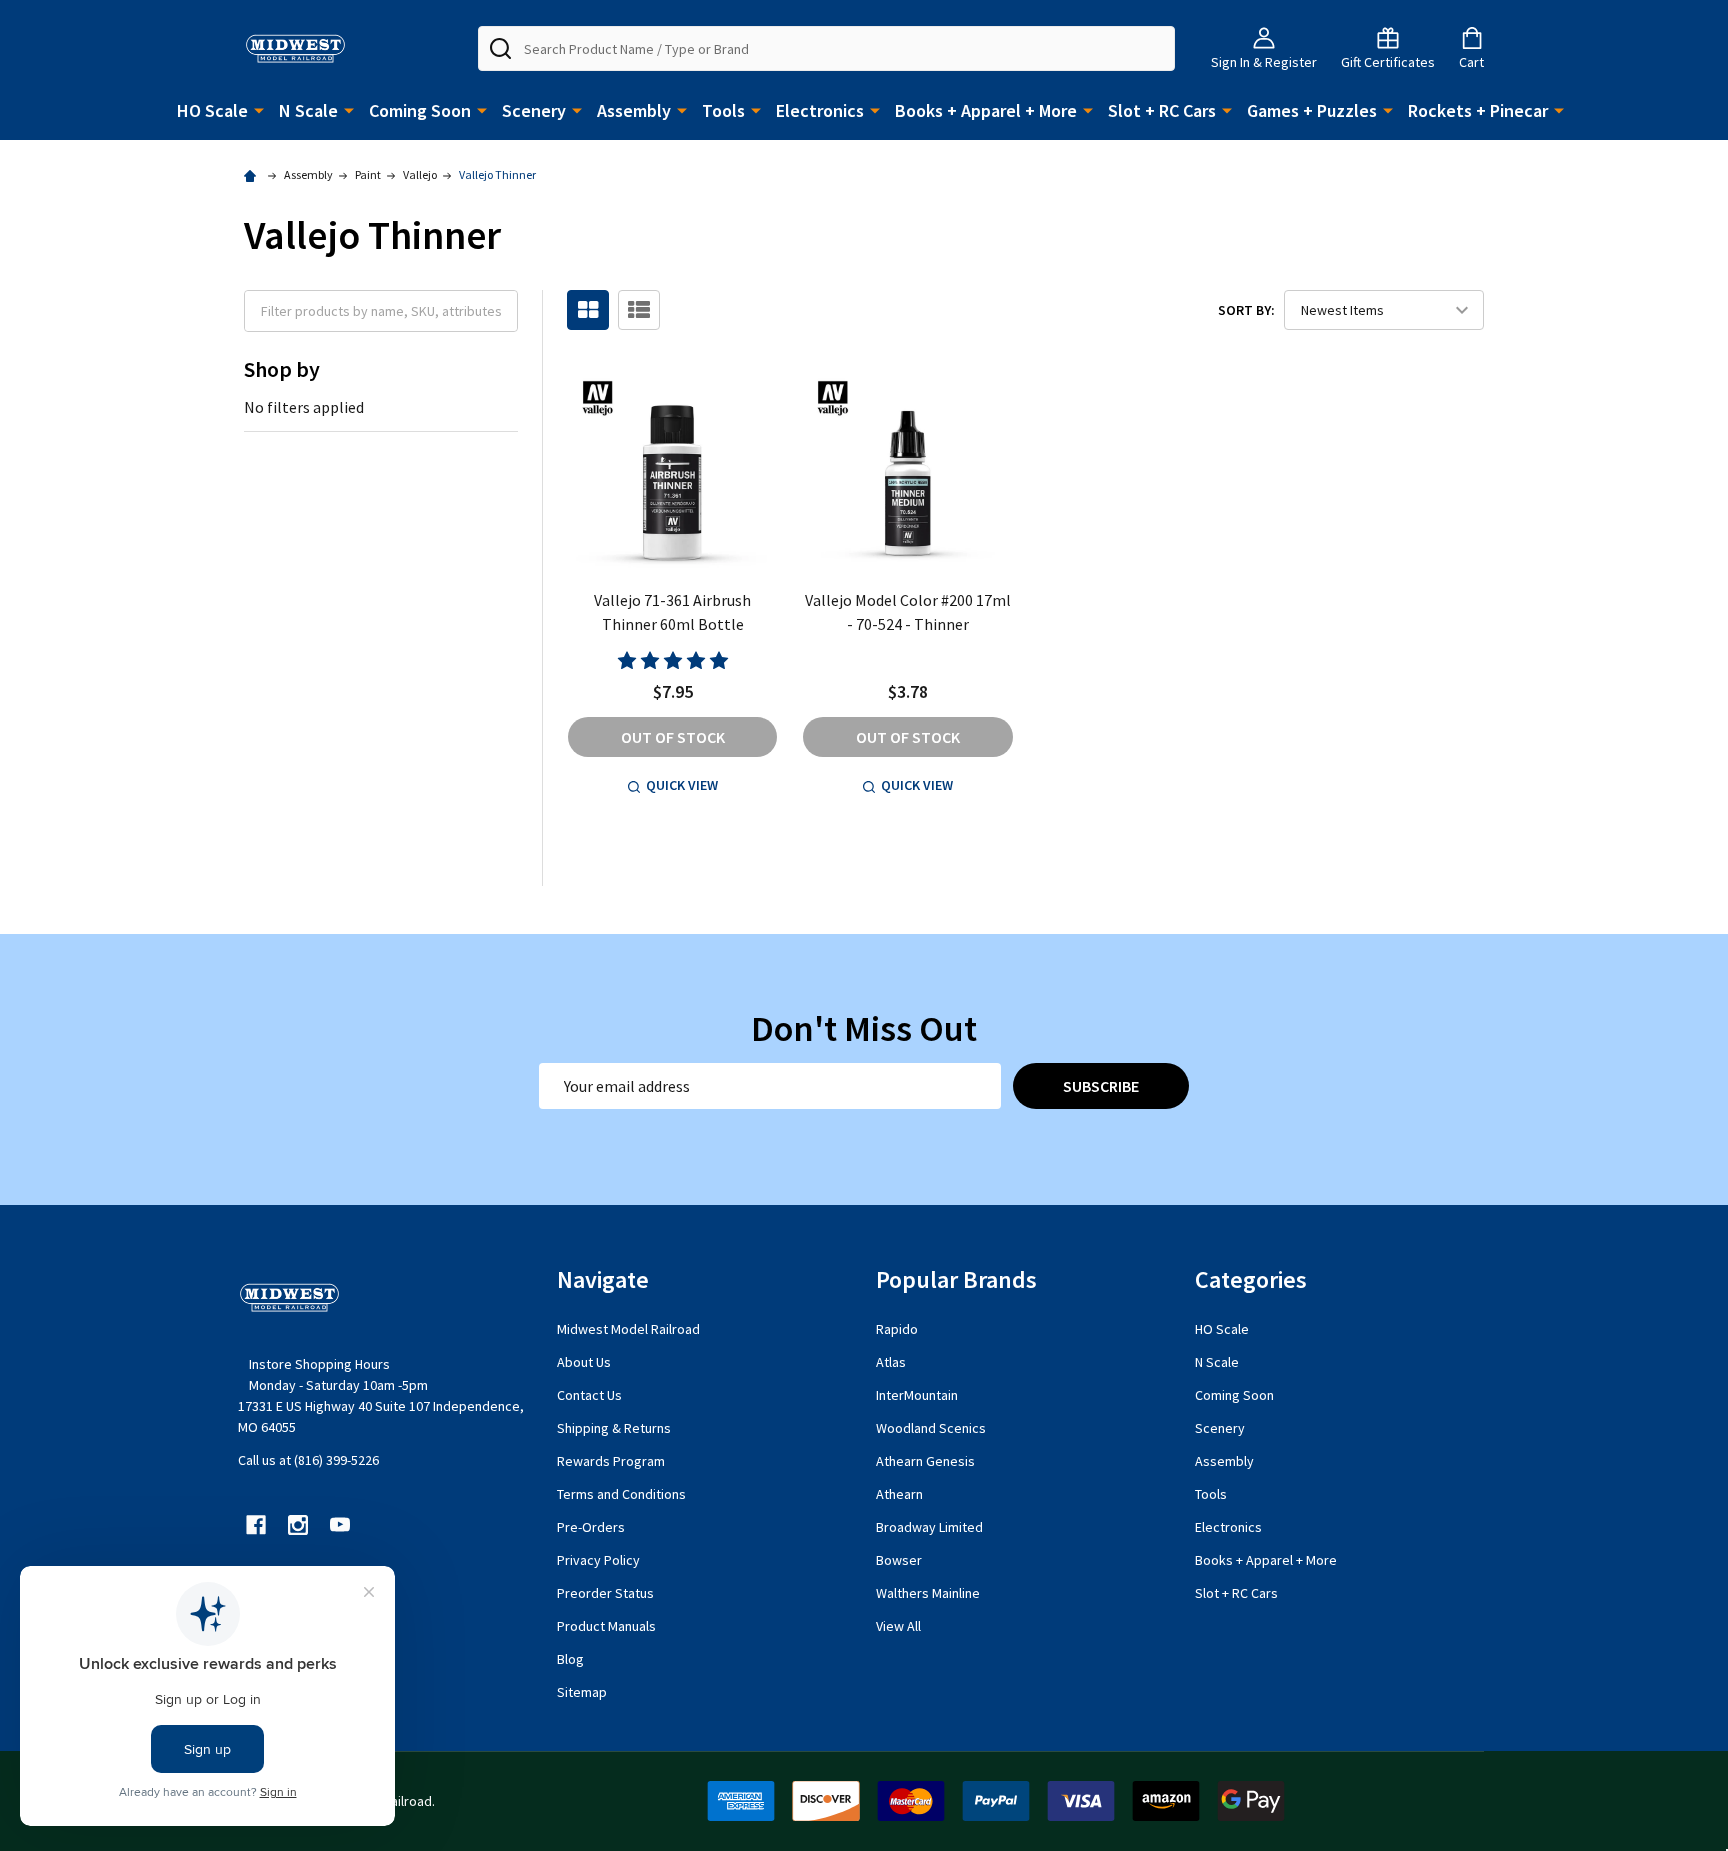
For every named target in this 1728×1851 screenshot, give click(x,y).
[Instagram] (298, 1525)
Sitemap (582, 1692)
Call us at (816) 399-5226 (308, 1460)
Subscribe (1101, 1086)
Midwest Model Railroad (628, 1329)
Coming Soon (420, 110)
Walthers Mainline (928, 1593)
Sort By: (1246, 310)
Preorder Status (605, 1593)
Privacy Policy (598, 1560)
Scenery (534, 110)
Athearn (899, 1494)
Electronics (820, 110)
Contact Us (589, 1395)
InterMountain (917, 1395)
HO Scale (212, 110)
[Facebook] (256, 1525)
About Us (584, 1362)
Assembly (634, 110)
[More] (259, 109)
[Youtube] (340, 1525)
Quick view (682, 785)
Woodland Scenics (931, 1428)
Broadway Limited (929, 1527)
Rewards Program (611, 1461)
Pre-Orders (591, 1527)
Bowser (899, 1560)
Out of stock (673, 737)
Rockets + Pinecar (1478, 110)
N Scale (308, 110)
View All (898, 1626)
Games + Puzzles (1312, 110)
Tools (723, 110)
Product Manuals (606, 1626)
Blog (570, 1659)
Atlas (891, 1362)
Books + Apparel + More (986, 110)
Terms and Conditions (621, 1494)
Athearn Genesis (925, 1461)
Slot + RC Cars (1162, 110)
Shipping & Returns (614, 1428)
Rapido (897, 1329)
